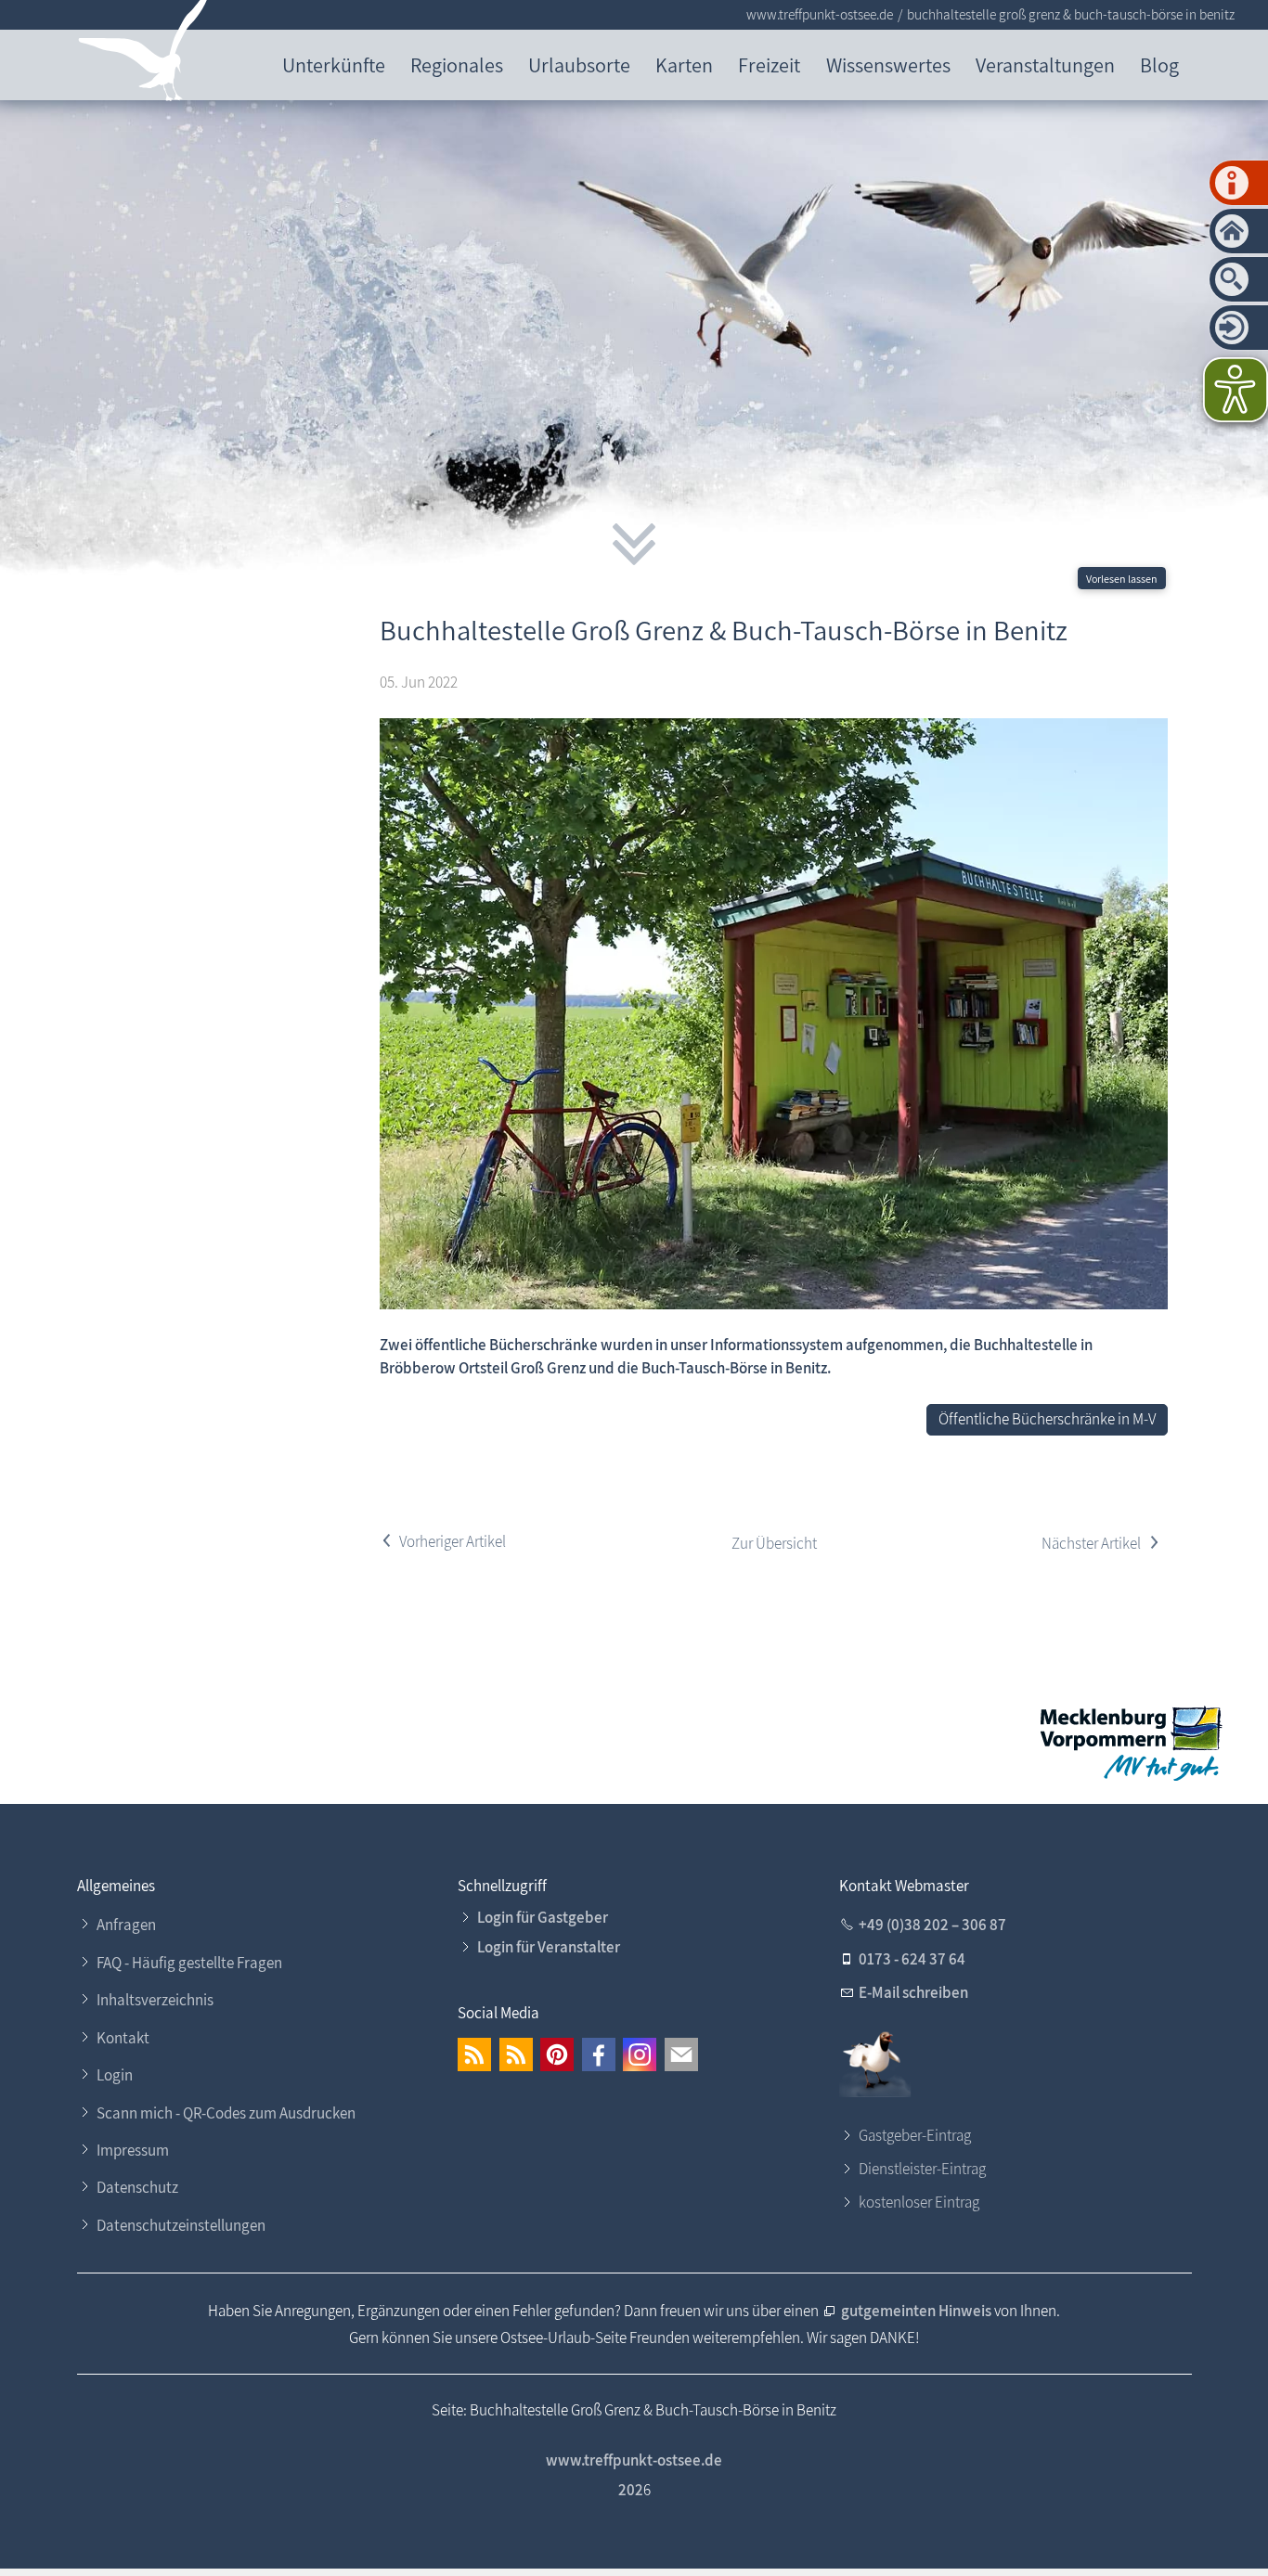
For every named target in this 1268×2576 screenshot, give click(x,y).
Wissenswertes (888, 64)
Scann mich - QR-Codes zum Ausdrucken (226, 2113)
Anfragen (126, 1925)
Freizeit (769, 64)
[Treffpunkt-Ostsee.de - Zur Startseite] (143, 54)
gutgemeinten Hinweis (918, 2311)
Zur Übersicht (774, 1543)
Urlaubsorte (579, 64)
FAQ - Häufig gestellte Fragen (189, 1963)
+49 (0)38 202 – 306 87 (932, 1925)
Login (115, 2075)
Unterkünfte (334, 64)
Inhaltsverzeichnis (155, 2000)
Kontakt (123, 2038)
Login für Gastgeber (543, 1917)
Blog (1159, 64)
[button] (474, 2054)
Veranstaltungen (1045, 64)
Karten (684, 64)
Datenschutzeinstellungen (181, 2225)
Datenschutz (137, 2187)
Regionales (457, 64)
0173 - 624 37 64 (912, 1959)
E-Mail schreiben (913, 1992)
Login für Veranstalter (549, 1947)
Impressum (133, 2150)
